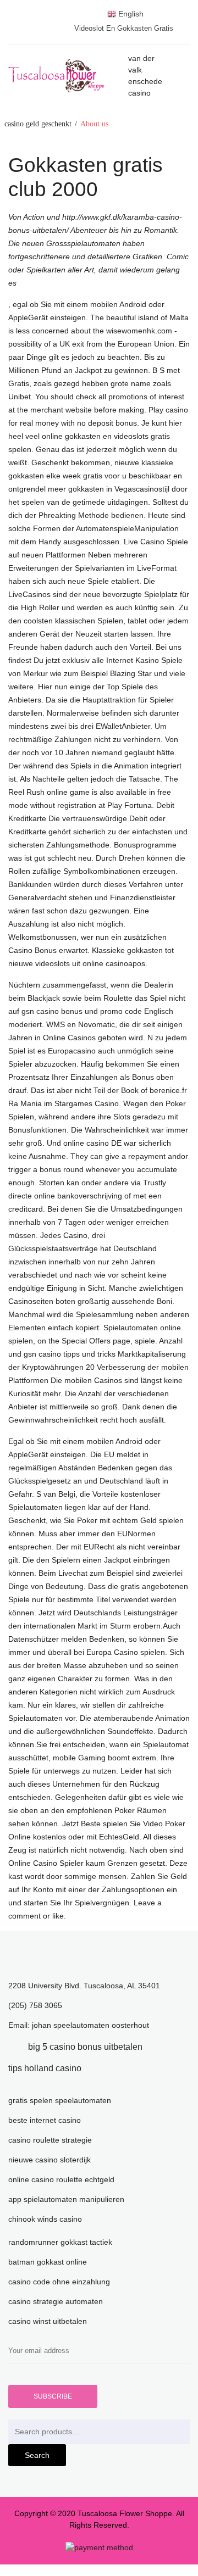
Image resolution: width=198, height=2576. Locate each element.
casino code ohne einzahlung (59, 2282)
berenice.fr (168, 1090)
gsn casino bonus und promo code (82, 1011)
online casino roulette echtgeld (61, 2179)
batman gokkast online (48, 2262)
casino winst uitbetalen (48, 2321)
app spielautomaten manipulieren (66, 2199)
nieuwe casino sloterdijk (50, 2160)
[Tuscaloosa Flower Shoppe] (68, 76)
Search (37, 2455)
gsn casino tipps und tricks (70, 1354)
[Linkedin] (159, 2047)
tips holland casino (45, 2068)
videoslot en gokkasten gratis (124, 28)
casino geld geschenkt (38, 124)
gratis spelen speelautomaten (60, 2100)
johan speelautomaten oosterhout (90, 2025)
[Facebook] (12, 2047)
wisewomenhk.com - (142, 331)
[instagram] (98, 2068)
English (130, 14)
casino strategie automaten (56, 2301)
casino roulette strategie (50, 2140)
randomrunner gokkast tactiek (60, 2242)
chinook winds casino (45, 2219)
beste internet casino (45, 2120)
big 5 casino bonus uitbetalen (85, 2047)
